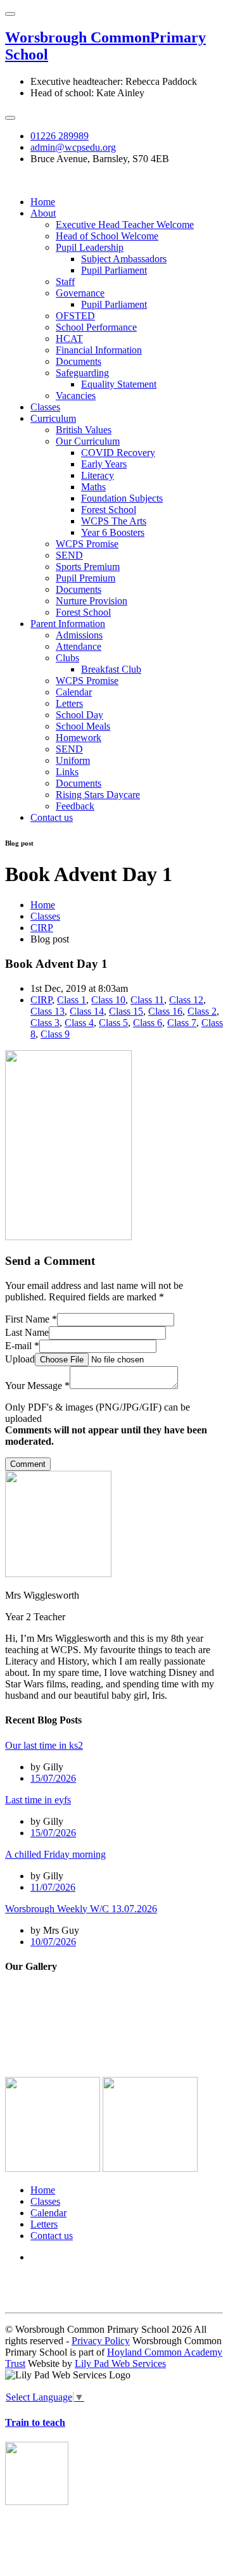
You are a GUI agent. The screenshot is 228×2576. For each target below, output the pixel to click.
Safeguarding (82, 373)
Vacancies (76, 396)
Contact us (52, 817)
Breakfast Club (111, 669)
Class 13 (47, 1011)
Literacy (98, 475)
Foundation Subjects (122, 498)
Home (43, 202)
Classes (45, 407)
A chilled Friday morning (55, 1854)
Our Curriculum (88, 441)
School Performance (96, 327)
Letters (69, 703)
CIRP (42, 928)
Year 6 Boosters (113, 532)
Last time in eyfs (38, 1800)
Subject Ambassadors (124, 259)
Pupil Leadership (90, 247)
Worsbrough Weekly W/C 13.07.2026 (81, 1909)
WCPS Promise (87, 544)
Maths (93, 487)
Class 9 (55, 1034)
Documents (79, 361)
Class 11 (147, 1000)
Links (67, 772)
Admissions (79, 635)
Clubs (67, 658)
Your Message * (37, 1386)
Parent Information (68, 624)
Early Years (104, 464)
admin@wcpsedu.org (73, 147)
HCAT (69, 339)
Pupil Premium (85, 578)
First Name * (31, 1319)
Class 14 (87, 1011)
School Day (79, 715)
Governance (80, 293)
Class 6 (148, 1023)
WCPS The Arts (114, 521)
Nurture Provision (92, 601)
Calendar (74, 692)
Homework (79, 738)
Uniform (73, 760)
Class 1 (72, 1000)
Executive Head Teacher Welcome (125, 225)
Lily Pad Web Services (120, 2363)
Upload (20, 1359)
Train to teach (35, 2422)
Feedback (75, 806)
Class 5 (113, 1023)
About (43, 213)
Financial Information (99, 350)
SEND (69, 555)
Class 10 (108, 1000)
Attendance (79, 646)
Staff (65, 282)
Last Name (27, 1332)
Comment (28, 1464)
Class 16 (165, 1011)
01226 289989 (60, 136)
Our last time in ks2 (44, 1745)
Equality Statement (119, 384)
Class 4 (79, 1023)
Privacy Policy (101, 2341)
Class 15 (126, 1011)
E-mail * (22, 1346)
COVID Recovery (118, 453)
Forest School (109, 510)
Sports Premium (88, 567)
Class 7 (182, 1023)
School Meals (83, 726)
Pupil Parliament (114, 270)
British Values (84, 430)
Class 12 (186, 1000)
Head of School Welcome (107, 236)
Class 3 (45, 1023)
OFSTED (75, 316)
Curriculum (53, 418)
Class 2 (202, 1011)
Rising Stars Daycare (98, 795)
